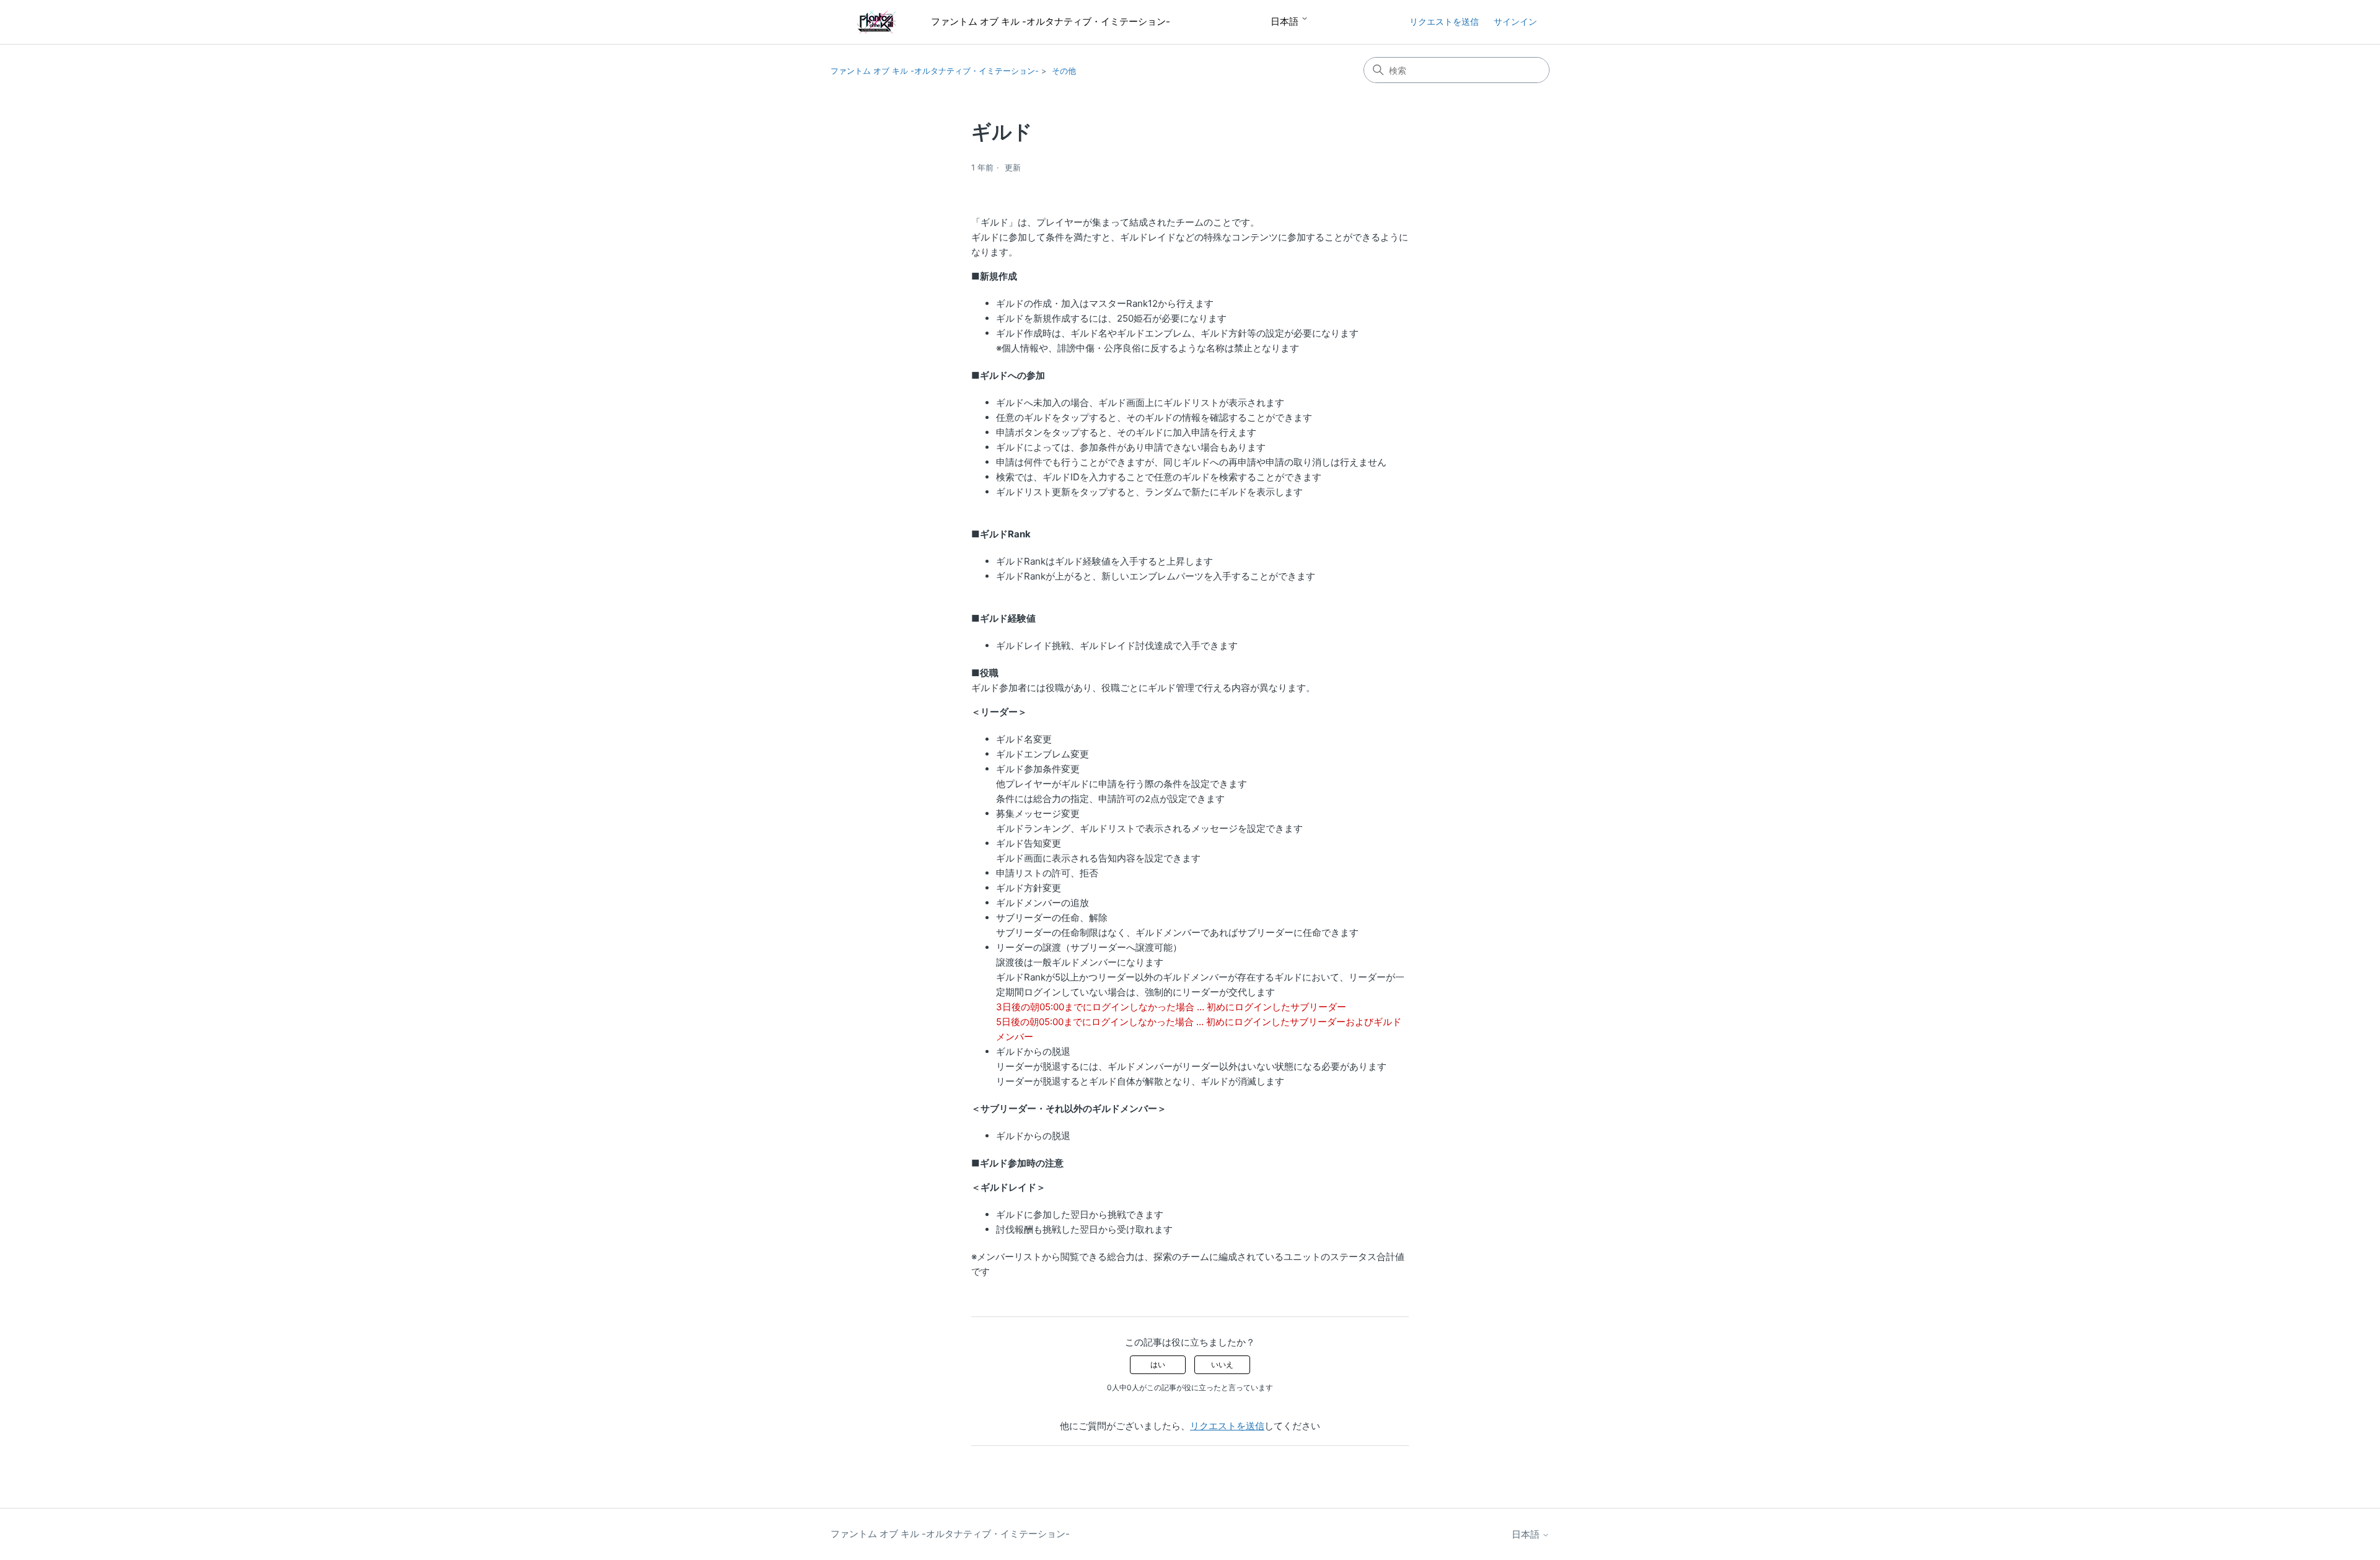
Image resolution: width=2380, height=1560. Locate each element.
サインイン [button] (1515, 21)
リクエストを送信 (1444, 21)
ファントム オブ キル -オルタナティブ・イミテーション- (935, 71)
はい (1158, 1364)
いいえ (1222, 1364)
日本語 (1286, 21)
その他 (1064, 71)
